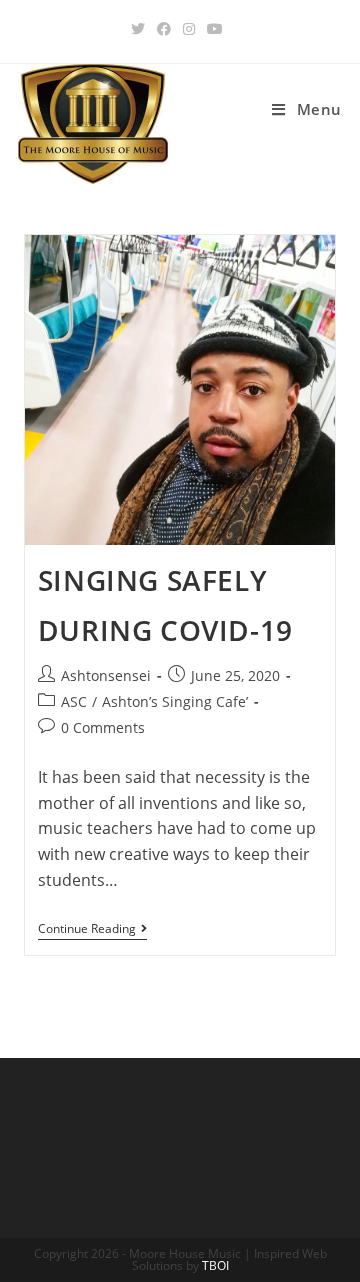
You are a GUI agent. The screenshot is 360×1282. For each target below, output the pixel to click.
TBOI (215, 1265)
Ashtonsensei (106, 675)
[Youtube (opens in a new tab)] (215, 29)
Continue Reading (92, 930)
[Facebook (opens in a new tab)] (164, 29)
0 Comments (103, 727)
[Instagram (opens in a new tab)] (189, 29)
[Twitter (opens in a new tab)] (141, 29)
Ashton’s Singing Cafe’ (175, 701)
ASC (74, 701)
